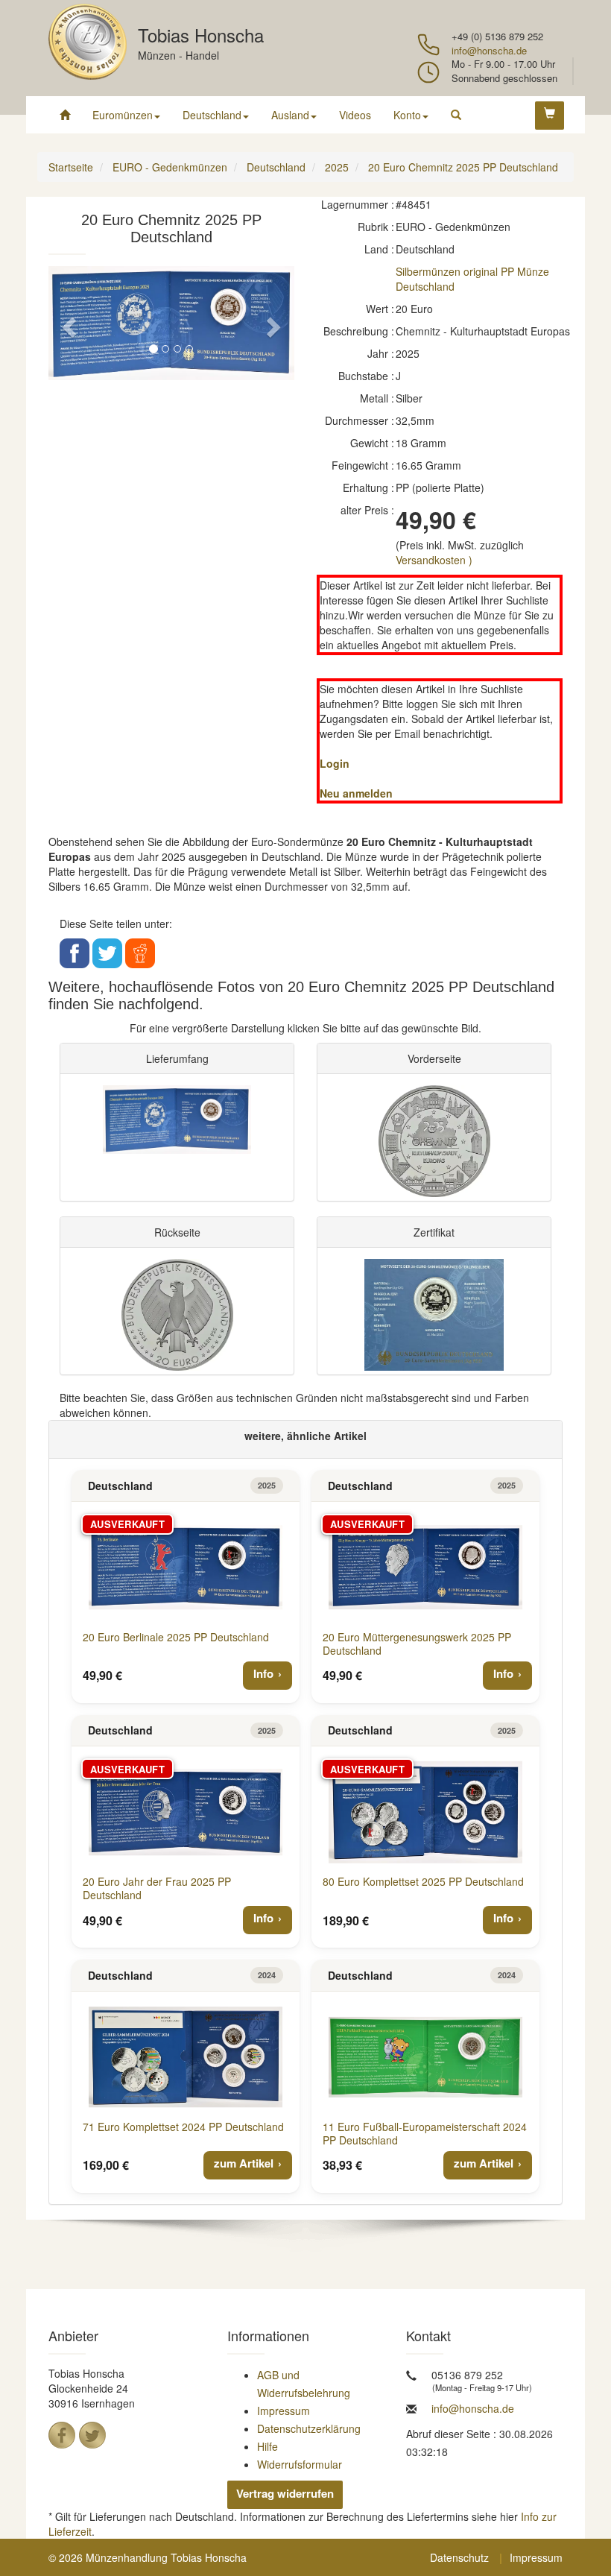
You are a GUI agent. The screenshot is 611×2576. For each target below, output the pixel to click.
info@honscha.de (489, 50)
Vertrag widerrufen (285, 2493)
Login (335, 763)
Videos (355, 115)
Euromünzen (123, 115)
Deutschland (212, 115)
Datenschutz (459, 2557)
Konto (407, 115)
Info (263, 1673)
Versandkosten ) (434, 560)
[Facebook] (62, 2435)
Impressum (284, 2411)
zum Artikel (244, 2163)
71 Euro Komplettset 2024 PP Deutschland (183, 2127)
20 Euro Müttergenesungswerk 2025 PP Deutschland (417, 1644)
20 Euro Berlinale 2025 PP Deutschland (176, 1637)
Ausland (290, 115)
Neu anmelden (356, 793)
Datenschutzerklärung (309, 2428)
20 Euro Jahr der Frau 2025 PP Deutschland (157, 1888)
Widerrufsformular (300, 2464)
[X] (92, 2435)
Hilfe (267, 2446)
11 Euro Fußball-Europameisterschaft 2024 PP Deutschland (425, 2133)
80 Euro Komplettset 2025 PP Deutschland (423, 1881)
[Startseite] (65, 115)
